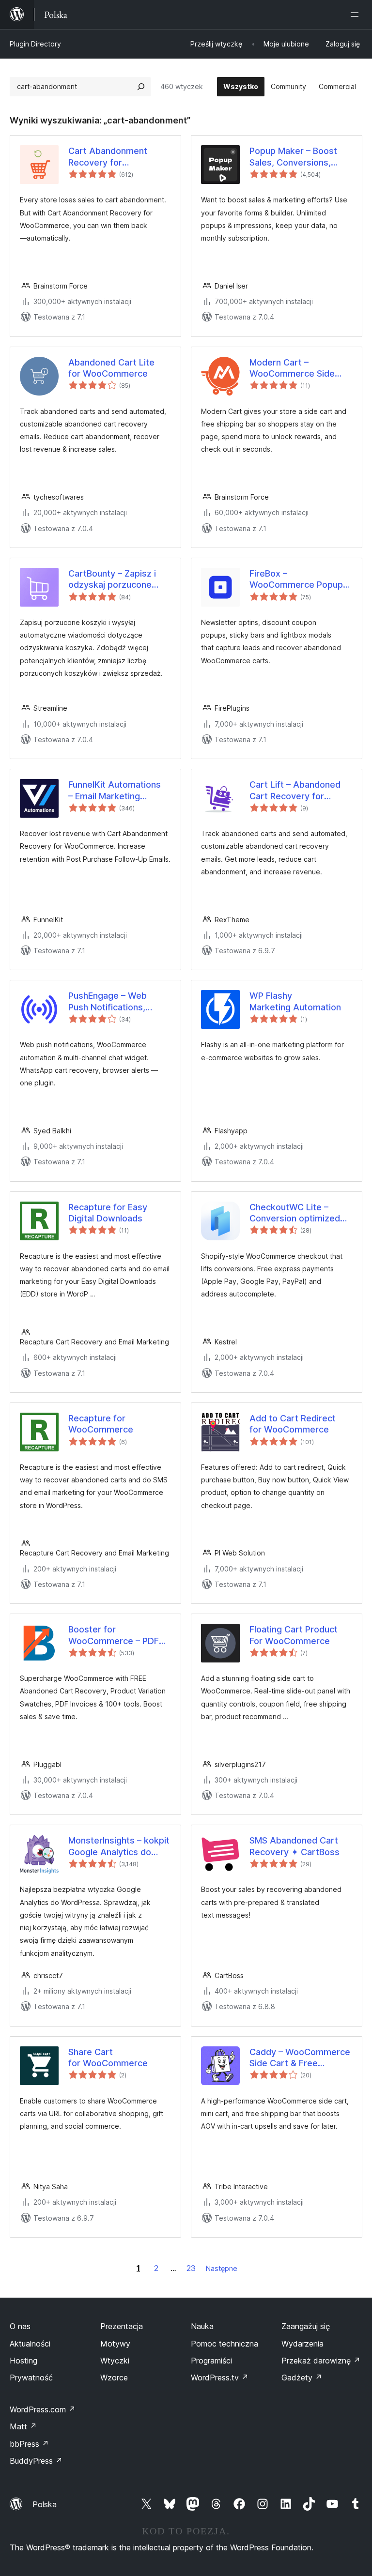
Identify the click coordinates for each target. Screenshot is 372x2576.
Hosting (23, 2361)
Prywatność (31, 2378)
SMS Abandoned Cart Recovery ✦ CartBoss (294, 1846)
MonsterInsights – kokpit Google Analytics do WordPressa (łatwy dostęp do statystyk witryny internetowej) (119, 1846)
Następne (222, 2268)
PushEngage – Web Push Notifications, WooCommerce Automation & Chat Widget (108, 1002)
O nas (20, 2326)
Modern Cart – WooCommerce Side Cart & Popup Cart (292, 368)
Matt (23, 2426)
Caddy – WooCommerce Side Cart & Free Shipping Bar (300, 2058)
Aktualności (30, 2344)
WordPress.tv (220, 2378)
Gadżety (302, 2378)
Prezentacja (122, 2326)
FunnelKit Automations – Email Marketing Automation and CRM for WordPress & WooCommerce (119, 791)
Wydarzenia (302, 2344)
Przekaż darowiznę (321, 2361)
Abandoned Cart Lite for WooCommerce (111, 368)
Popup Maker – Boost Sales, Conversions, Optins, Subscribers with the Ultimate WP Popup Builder (300, 157)
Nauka (202, 2326)
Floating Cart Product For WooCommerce (294, 1635)
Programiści (211, 2361)
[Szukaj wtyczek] (141, 87)
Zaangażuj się (306, 2326)
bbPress (29, 2444)
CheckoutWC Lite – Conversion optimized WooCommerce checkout (295, 1213)
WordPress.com (43, 2409)
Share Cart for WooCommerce (108, 2058)
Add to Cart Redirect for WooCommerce (293, 1424)
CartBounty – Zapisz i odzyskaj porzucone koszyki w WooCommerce (112, 579)
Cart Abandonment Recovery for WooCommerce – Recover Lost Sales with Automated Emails (118, 157)
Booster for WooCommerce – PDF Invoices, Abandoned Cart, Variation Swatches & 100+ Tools (120, 1635)
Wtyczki (115, 2361)
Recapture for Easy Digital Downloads (108, 1213)
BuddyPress (36, 2461)
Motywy (115, 2344)
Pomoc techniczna (225, 2344)
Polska (45, 2504)
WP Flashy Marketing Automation (295, 1001)
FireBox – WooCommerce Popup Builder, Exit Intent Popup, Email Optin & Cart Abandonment (296, 579)
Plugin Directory (35, 44)
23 (191, 2268)
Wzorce (114, 2378)
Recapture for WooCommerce (101, 1424)
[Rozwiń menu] (356, 15)
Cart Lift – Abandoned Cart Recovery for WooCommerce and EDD (301, 791)
